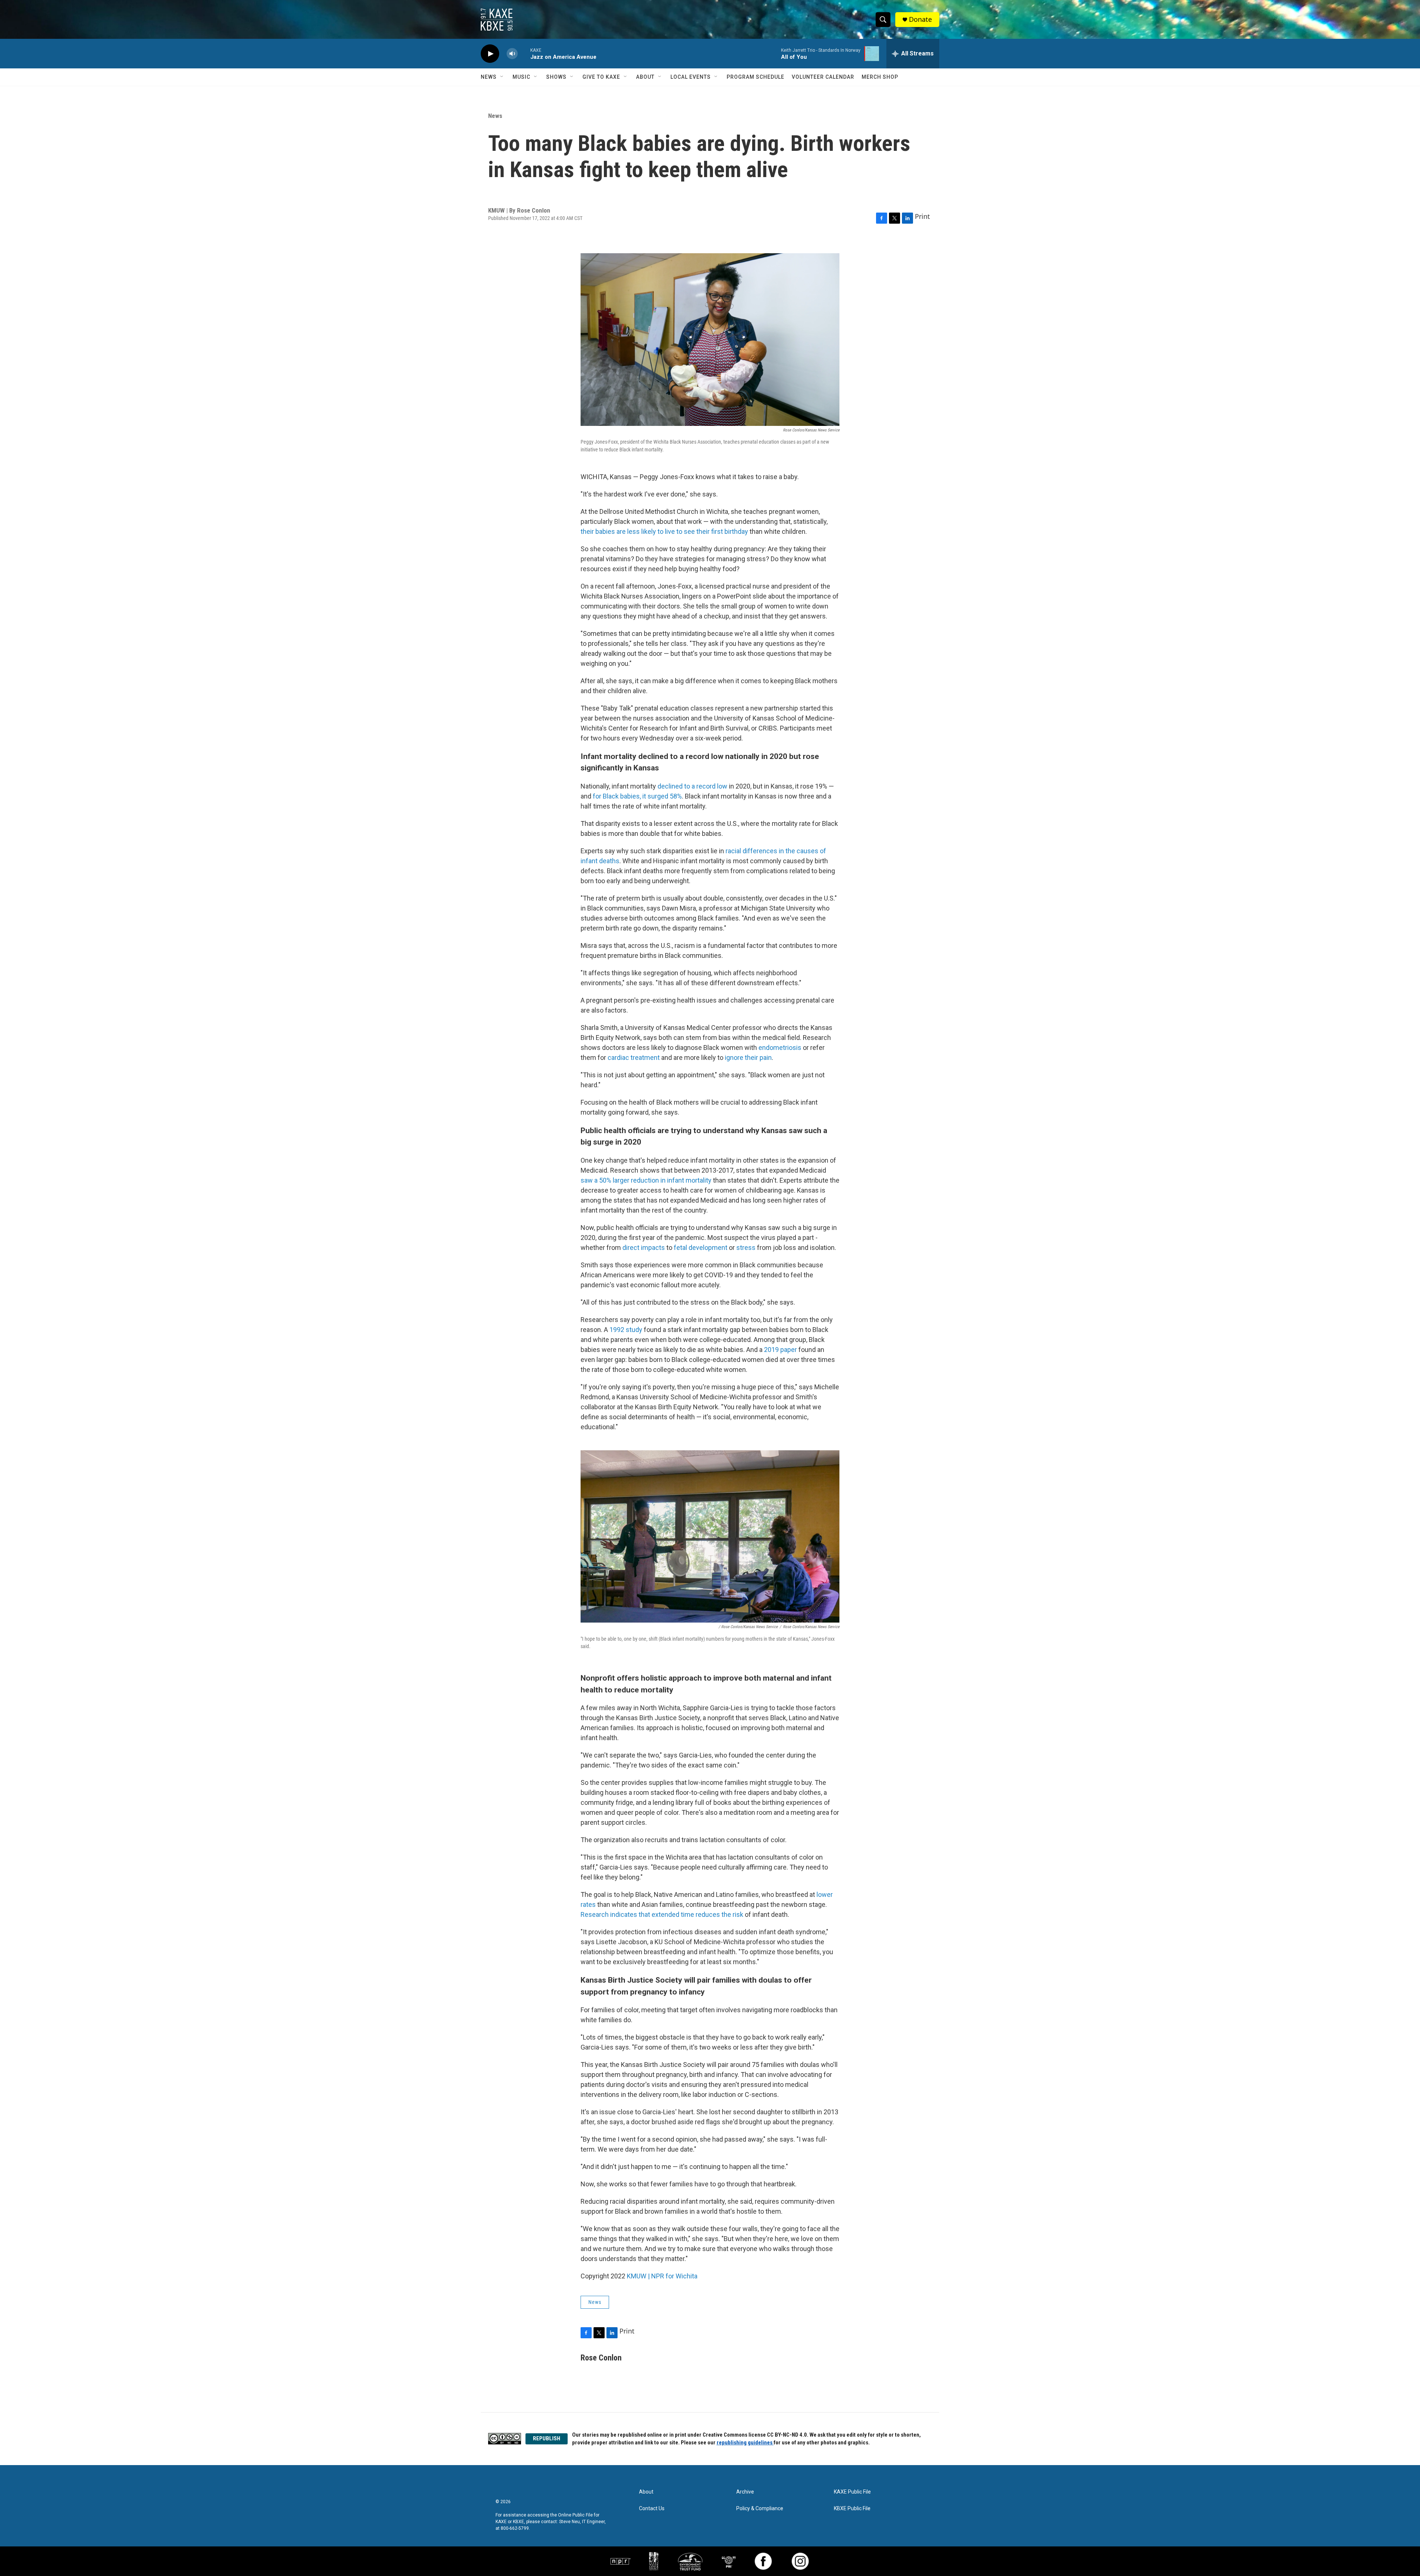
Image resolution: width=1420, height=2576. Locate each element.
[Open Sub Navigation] (502, 77)
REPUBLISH (547, 2438)
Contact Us (652, 2509)
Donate (920, 19)
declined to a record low (692, 786)
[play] (490, 54)
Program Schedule (755, 77)
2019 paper (780, 1350)
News (489, 77)
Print (922, 216)
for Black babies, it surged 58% (637, 796)
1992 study (626, 1330)
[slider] (524, 53)
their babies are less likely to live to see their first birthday (664, 531)
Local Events (691, 77)
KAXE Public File (852, 2492)
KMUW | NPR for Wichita (662, 2276)
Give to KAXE (601, 77)
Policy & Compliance (760, 2509)
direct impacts (644, 1248)
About (645, 77)
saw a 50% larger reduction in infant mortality (646, 1180)
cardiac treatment (634, 1057)
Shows (556, 77)
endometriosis (780, 1048)
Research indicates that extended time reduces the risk (663, 1914)
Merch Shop (880, 77)
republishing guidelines (745, 2443)
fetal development (701, 1248)
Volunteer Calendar (823, 77)
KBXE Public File (852, 2509)
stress (746, 1248)
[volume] (512, 54)
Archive (745, 2492)
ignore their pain (748, 1057)
